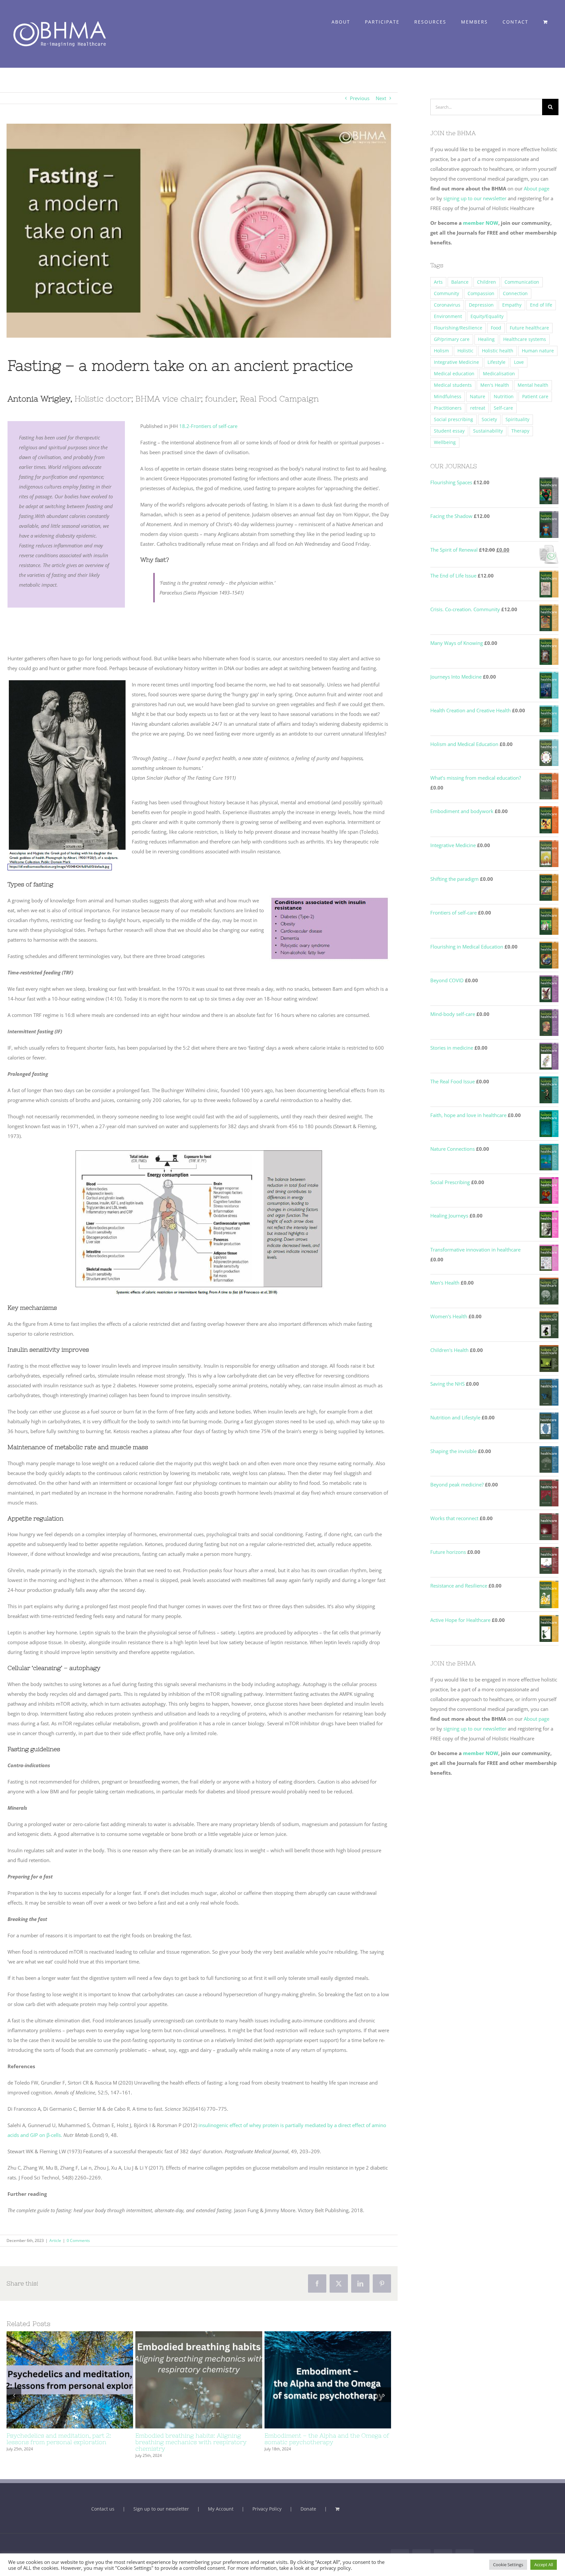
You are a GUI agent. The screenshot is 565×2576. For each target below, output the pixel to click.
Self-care (503, 408)
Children (487, 282)
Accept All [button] (544, 2565)
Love (519, 362)
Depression (481, 305)
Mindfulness (448, 397)
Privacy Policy (267, 2509)
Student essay (449, 431)
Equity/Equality (487, 316)
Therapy (520, 431)
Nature (478, 397)
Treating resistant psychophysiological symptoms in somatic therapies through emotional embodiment (58, 2380)
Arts (438, 282)
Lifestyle (497, 362)
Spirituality (517, 419)
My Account (221, 2509)
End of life (541, 305)
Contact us (103, 2509)
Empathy (512, 305)
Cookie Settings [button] (508, 2565)
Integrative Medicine (456, 362)
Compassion (481, 293)
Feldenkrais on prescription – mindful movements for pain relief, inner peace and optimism (187, 2380)
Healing (486, 339)
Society (489, 419)
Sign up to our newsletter (161, 2509)
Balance (460, 282)
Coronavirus (447, 305)
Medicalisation (499, 374)
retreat (478, 408)
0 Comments (78, 2240)
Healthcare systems (525, 339)
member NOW (481, 223)
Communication (522, 282)
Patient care (535, 397)
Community (446, 293)
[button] (14, 2395)
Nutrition (504, 397)
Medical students (453, 385)
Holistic (465, 351)
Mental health (533, 385)
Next (381, 98)
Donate (308, 2509)
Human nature (538, 351)
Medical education (454, 374)
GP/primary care (452, 339)
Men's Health (495, 385)
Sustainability (488, 431)
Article (55, 2240)
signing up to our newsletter (474, 198)
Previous (360, 98)
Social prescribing (454, 419)
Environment (448, 316)
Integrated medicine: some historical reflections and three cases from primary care (316, 2380)
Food (496, 328)
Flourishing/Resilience (458, 328)
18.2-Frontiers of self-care (208, 426)
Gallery (82, 2380)
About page (537, 188)
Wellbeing (445, 442)
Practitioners (448, 408)
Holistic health (498, 351)
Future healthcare (529, 328)
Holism (441, 351)
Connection (515, 293)
